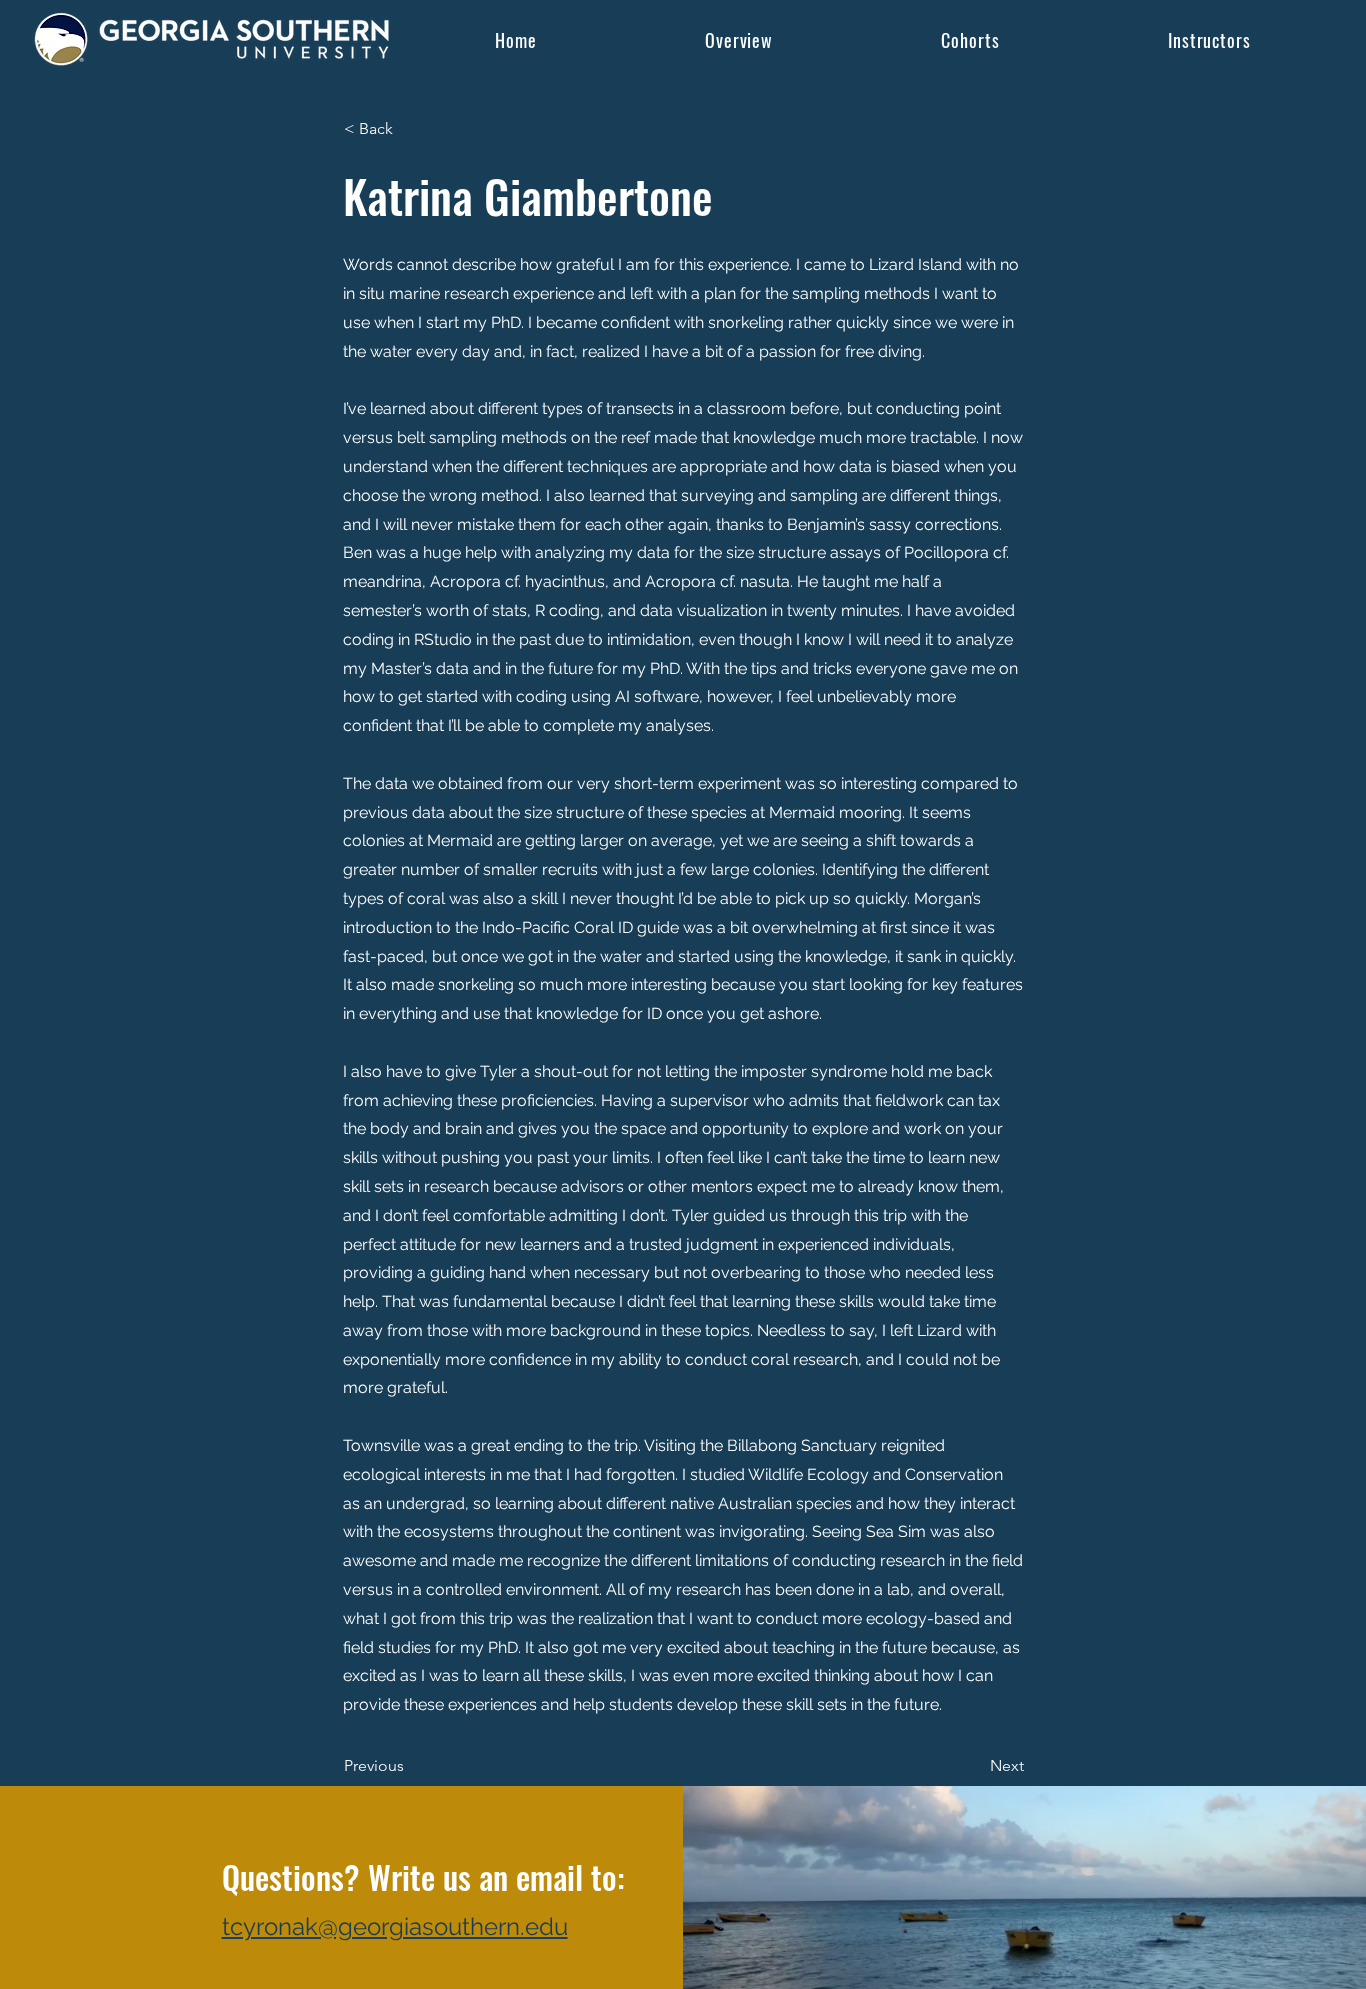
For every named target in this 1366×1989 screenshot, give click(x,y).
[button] (970, 39)
